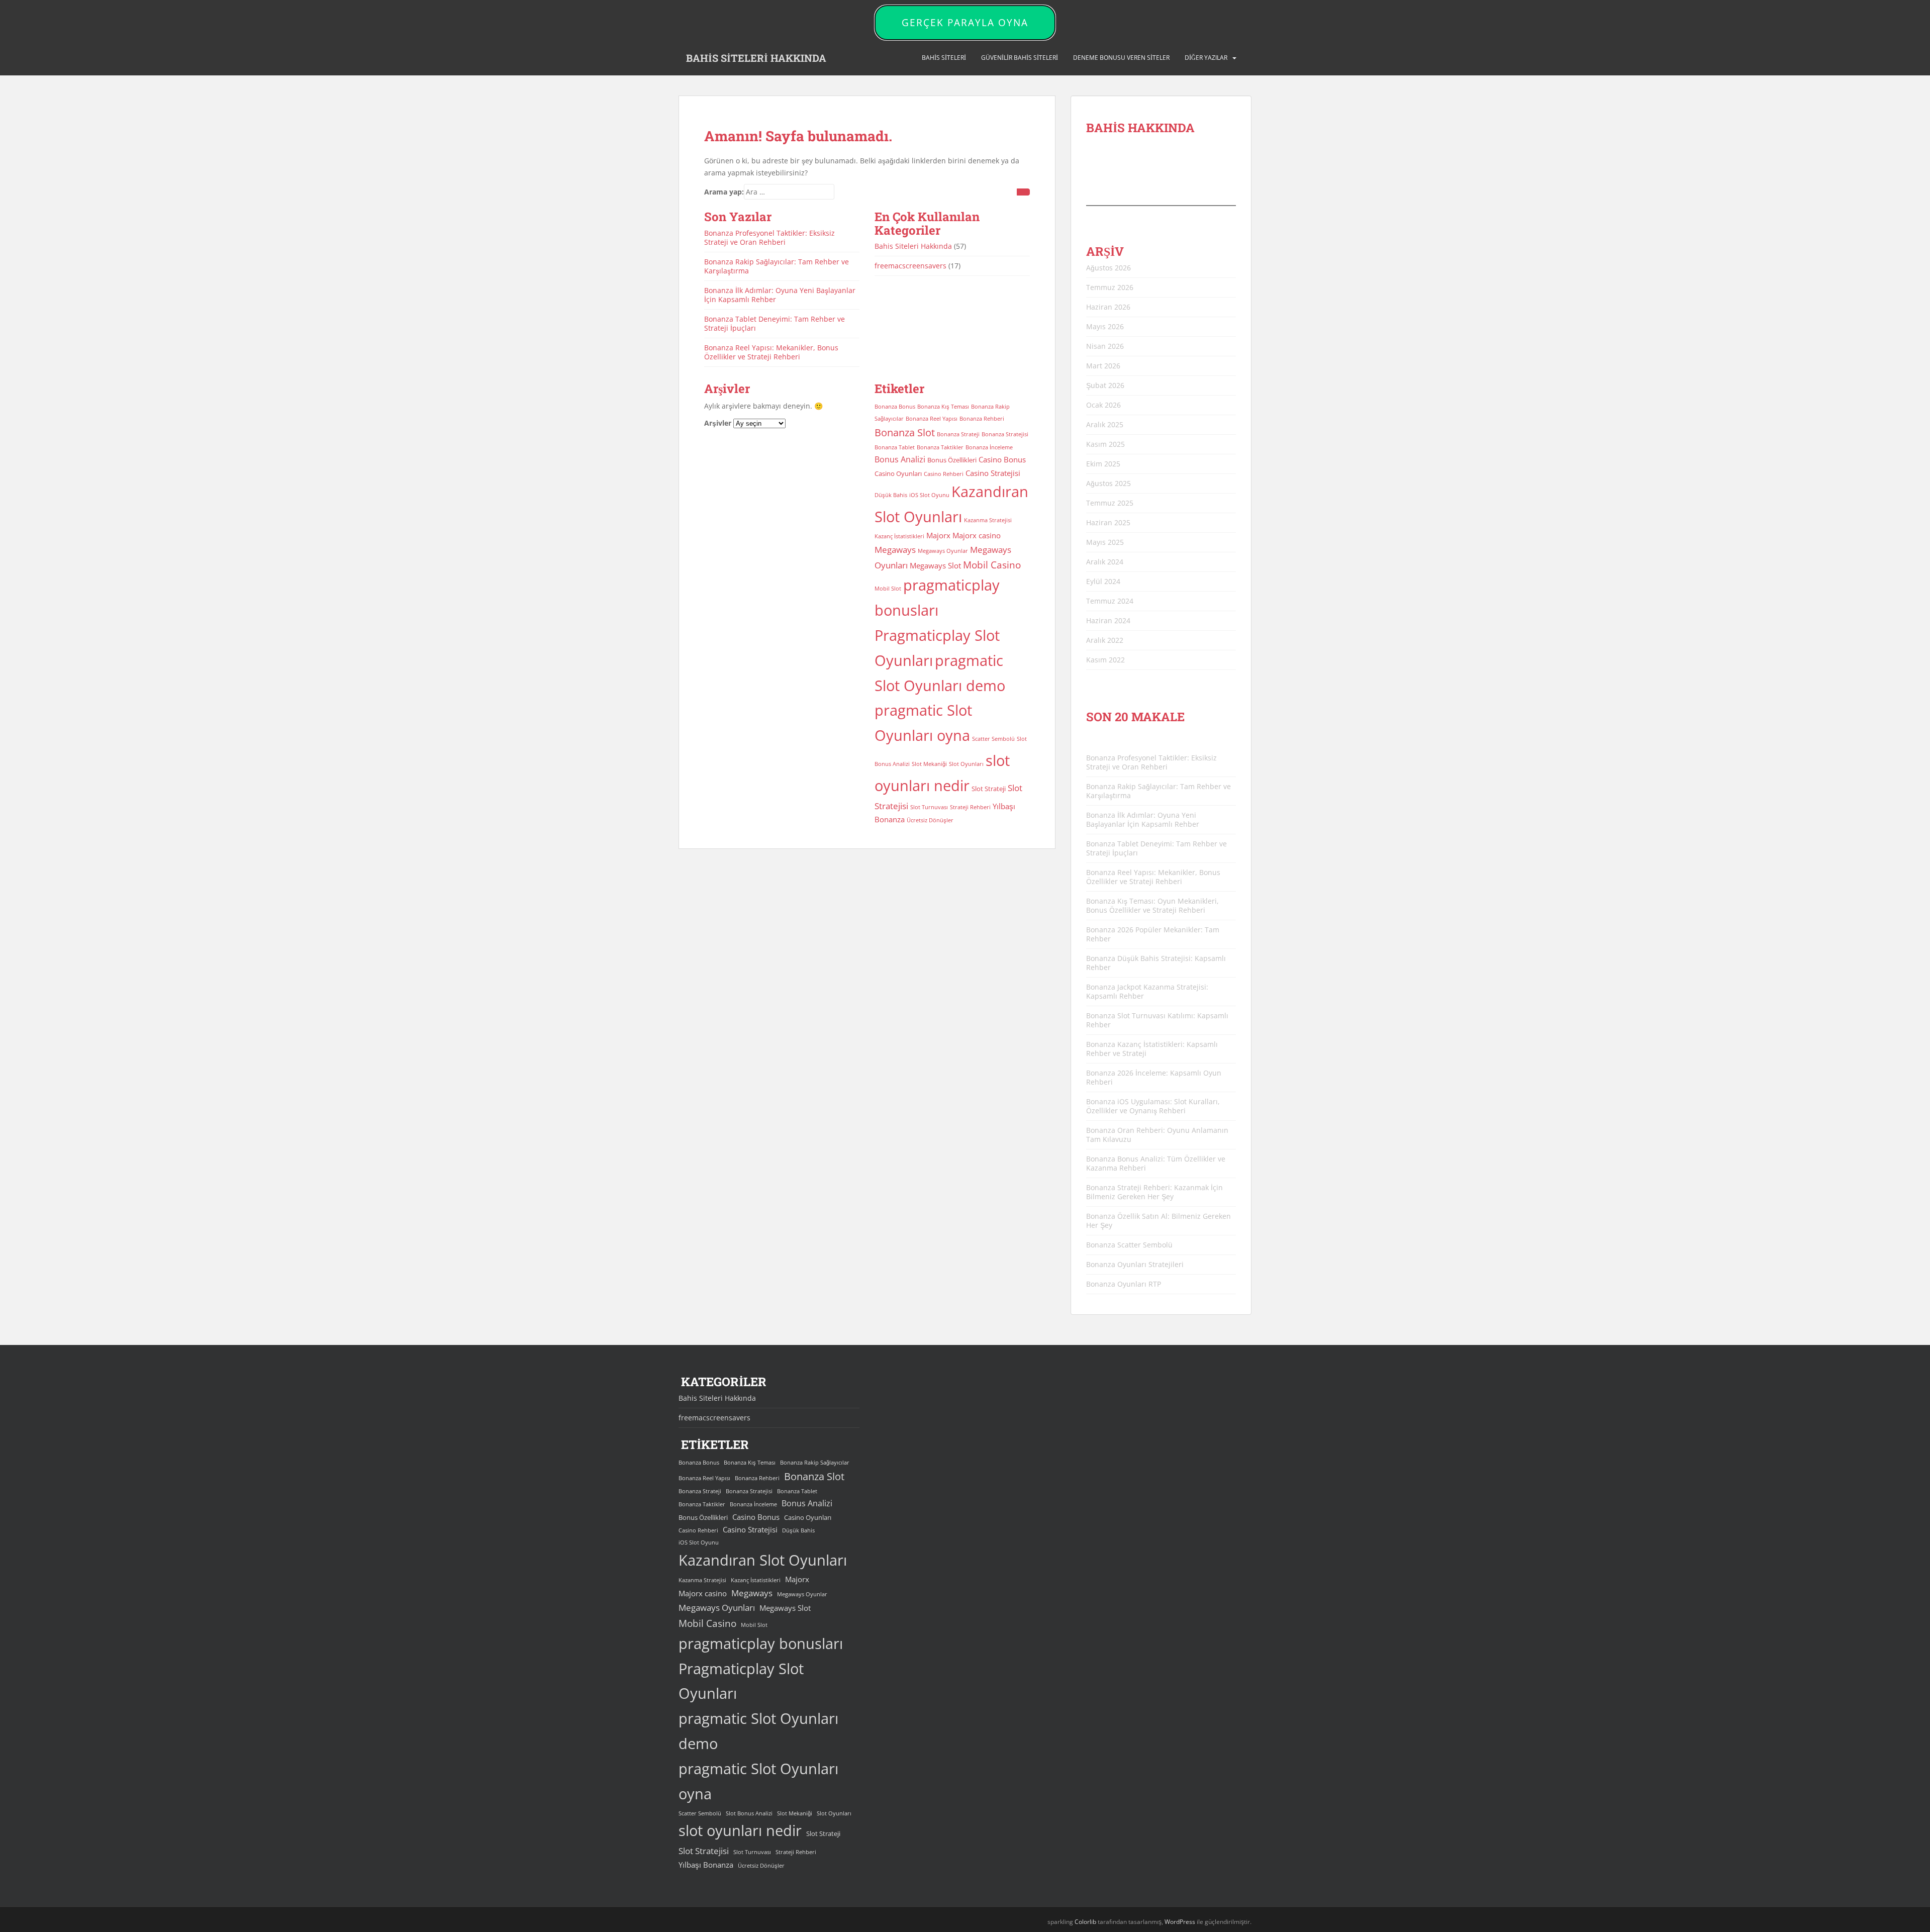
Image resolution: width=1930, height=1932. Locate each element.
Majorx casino (977, 535)
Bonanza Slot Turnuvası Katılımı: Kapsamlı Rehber (1157, 1020)
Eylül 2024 (1103, 581)
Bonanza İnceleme (989, 447)
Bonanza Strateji (958, 434)
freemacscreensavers (910, 266)
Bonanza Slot (905, 432)
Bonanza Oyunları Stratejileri (1135, 1264)
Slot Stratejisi (704, 1851)
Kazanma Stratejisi (988, 520)
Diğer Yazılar (1206, 58)
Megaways (895, 550)
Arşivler (718, 423)
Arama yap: (724, 192)
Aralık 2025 (1105, 424)
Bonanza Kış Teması (943, 407)
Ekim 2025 (1103, 464)
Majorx (938, 535)
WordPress (1180, 1922)
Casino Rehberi (944, 474)
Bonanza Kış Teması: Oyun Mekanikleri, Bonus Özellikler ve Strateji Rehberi (1152, 905)
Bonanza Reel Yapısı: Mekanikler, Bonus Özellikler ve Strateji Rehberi (771, 352)
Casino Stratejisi (993, 473)
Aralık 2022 (1105, 640)
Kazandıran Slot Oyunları (763, 1560)
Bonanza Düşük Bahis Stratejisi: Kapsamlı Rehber (1156, 963)
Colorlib (1085, 1922)
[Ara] (1023, 192)
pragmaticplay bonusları (761, 1644)
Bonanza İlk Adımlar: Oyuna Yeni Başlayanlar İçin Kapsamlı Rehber (780, 295)
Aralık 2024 (1105, 562)
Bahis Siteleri (944, 58)
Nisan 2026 (1105, 346)
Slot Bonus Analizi (749, 1813)
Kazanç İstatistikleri (899, 536)
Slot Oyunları (966, 764)
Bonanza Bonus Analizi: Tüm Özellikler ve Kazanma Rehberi (1156, 1163)
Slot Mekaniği (929, 764)
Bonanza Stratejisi (1005, 434)
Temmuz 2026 (1110, 287)
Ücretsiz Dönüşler (930, 820)
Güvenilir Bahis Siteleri (1020, 58)
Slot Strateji (989, 789)
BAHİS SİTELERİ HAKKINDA (756, 58)
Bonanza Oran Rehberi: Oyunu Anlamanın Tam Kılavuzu (1157, 1135)
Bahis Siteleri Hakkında (913, 246)
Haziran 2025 (1108, 522)
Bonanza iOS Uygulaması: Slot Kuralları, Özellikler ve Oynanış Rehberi (1153, 1106)
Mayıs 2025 (1105, 542)
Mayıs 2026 (1105, 326)
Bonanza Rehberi (982, 419)
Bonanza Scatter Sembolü (1129, 1245)
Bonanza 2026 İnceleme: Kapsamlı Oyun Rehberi (1154, 1077)
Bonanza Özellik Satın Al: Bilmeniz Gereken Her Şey (1159, 1221)
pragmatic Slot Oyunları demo (758, 1731)
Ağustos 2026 (1108, 268)
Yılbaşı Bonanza (706, 1865)
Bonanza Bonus (895, 407)
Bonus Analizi (900, 459)
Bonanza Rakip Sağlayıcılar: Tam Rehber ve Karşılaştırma (777, 266)
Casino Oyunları (898, 473)
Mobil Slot (888, 589)
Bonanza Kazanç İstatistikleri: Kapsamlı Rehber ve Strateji (1152, 1049)
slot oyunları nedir (740, 1830)
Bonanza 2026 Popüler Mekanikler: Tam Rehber (1153, 934)
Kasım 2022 (1105, 660)
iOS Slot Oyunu (929, 495)
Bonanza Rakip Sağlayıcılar (815, 1463)
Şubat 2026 (1105, 385)
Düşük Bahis (891, 495)
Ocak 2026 (1103, 405)
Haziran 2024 (1108, 620)
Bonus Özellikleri (952, 460)
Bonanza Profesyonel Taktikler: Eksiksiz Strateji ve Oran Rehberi (769, 237)
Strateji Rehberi (970, 807)
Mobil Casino (992, 565)
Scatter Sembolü (993, 739)
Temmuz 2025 (1110, 503)
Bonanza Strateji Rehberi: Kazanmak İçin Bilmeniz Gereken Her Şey (1154, 1192)
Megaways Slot (935, 565)
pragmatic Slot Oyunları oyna (758, 1781)
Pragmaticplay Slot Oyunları (741, 1681)
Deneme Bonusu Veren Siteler (1121, 58)
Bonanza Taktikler (940, 447)
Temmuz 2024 (1110, 601)
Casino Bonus (1002, 459)
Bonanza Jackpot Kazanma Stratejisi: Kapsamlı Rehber (1147, 991)
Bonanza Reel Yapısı (932, 419)
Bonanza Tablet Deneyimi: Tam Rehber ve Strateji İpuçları (775, 323)
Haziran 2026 (1108, 307)
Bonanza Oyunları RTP (1124, 1284)
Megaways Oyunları (717, 1608)
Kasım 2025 (1105, 444)
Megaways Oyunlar (943, 551)
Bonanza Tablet (895, 447)
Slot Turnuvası (929, 807)
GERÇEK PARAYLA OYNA (965, 23)
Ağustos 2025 (1108, 483)
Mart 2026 (1103, 366)
